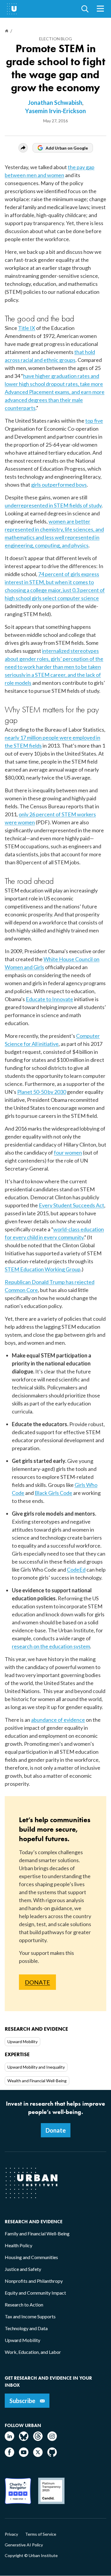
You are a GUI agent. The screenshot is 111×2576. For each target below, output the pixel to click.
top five (94, 421)
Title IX (27, 328)
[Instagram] (52, 2439)
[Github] (52, 2455)
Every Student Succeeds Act (71, 1205)
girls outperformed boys (59, 485)
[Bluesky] (24, 2439)
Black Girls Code (53, 1493)
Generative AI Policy (24, 2545)
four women (68, 1152)
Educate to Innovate (49, 999)
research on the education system (51, 1646)
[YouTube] (24, 2455)
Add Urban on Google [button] (67, 148)
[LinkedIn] (9, 2439)
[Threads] (38, 2439)
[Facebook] (9, 2455)
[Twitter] (38, 2455)
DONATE (37, 1982)
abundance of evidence (58, 1720)
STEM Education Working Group (43, 1269)
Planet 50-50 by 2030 (42, 1092)
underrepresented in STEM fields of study (53, 505)
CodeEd (76, 1570)
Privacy (11, 2534)
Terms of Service (41, 2534)
